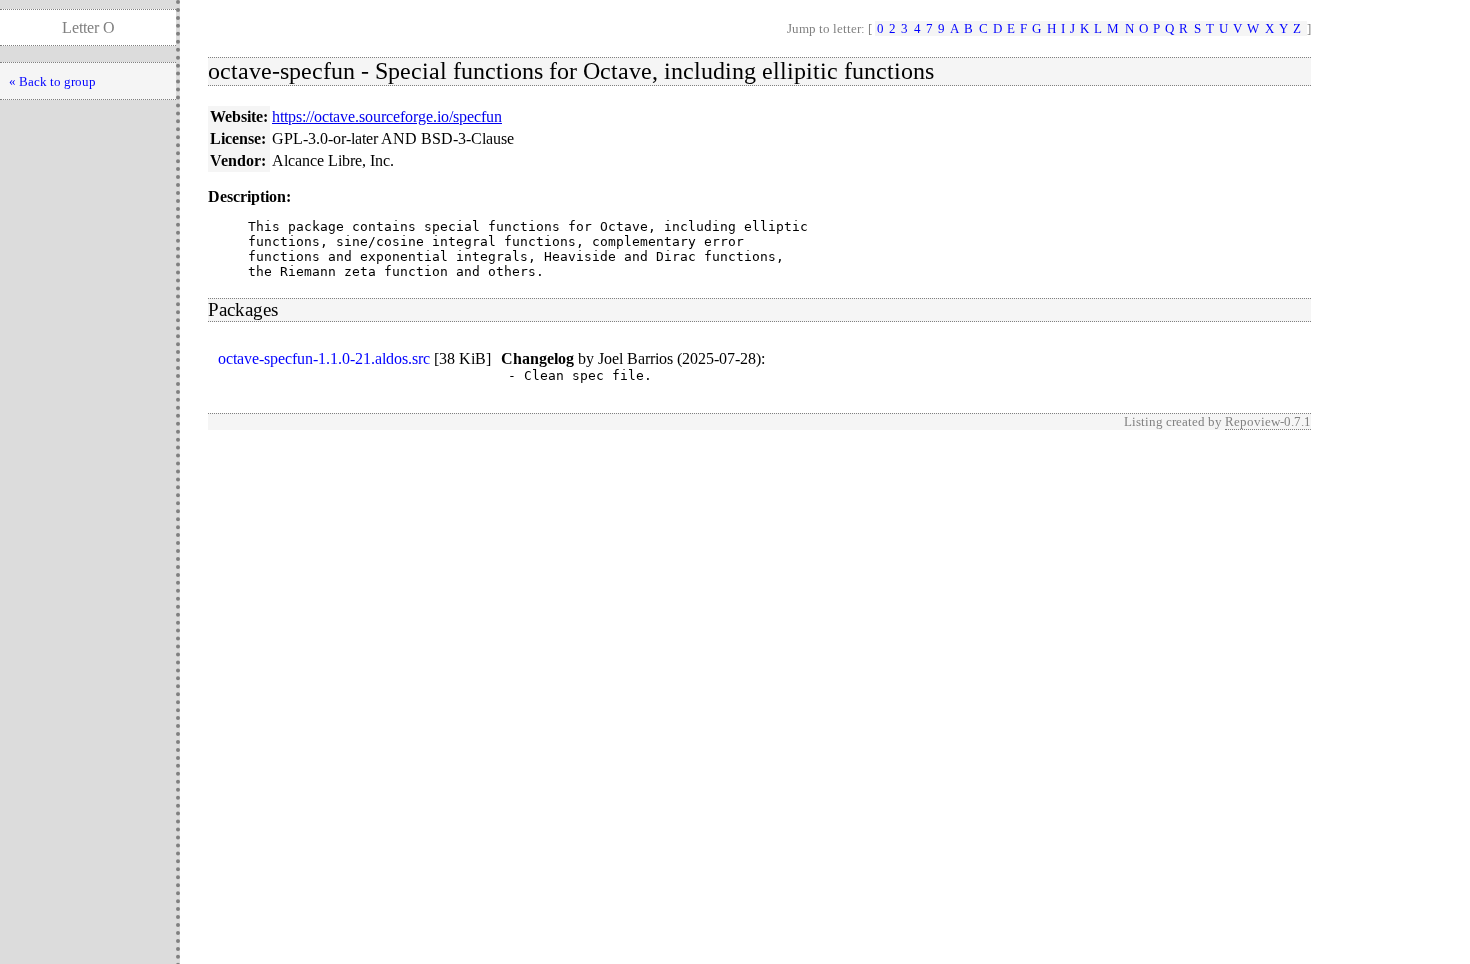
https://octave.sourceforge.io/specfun (387, 116)
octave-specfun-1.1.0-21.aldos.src (324, 358)
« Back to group (52, 81)
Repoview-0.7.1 (1268, 421)
